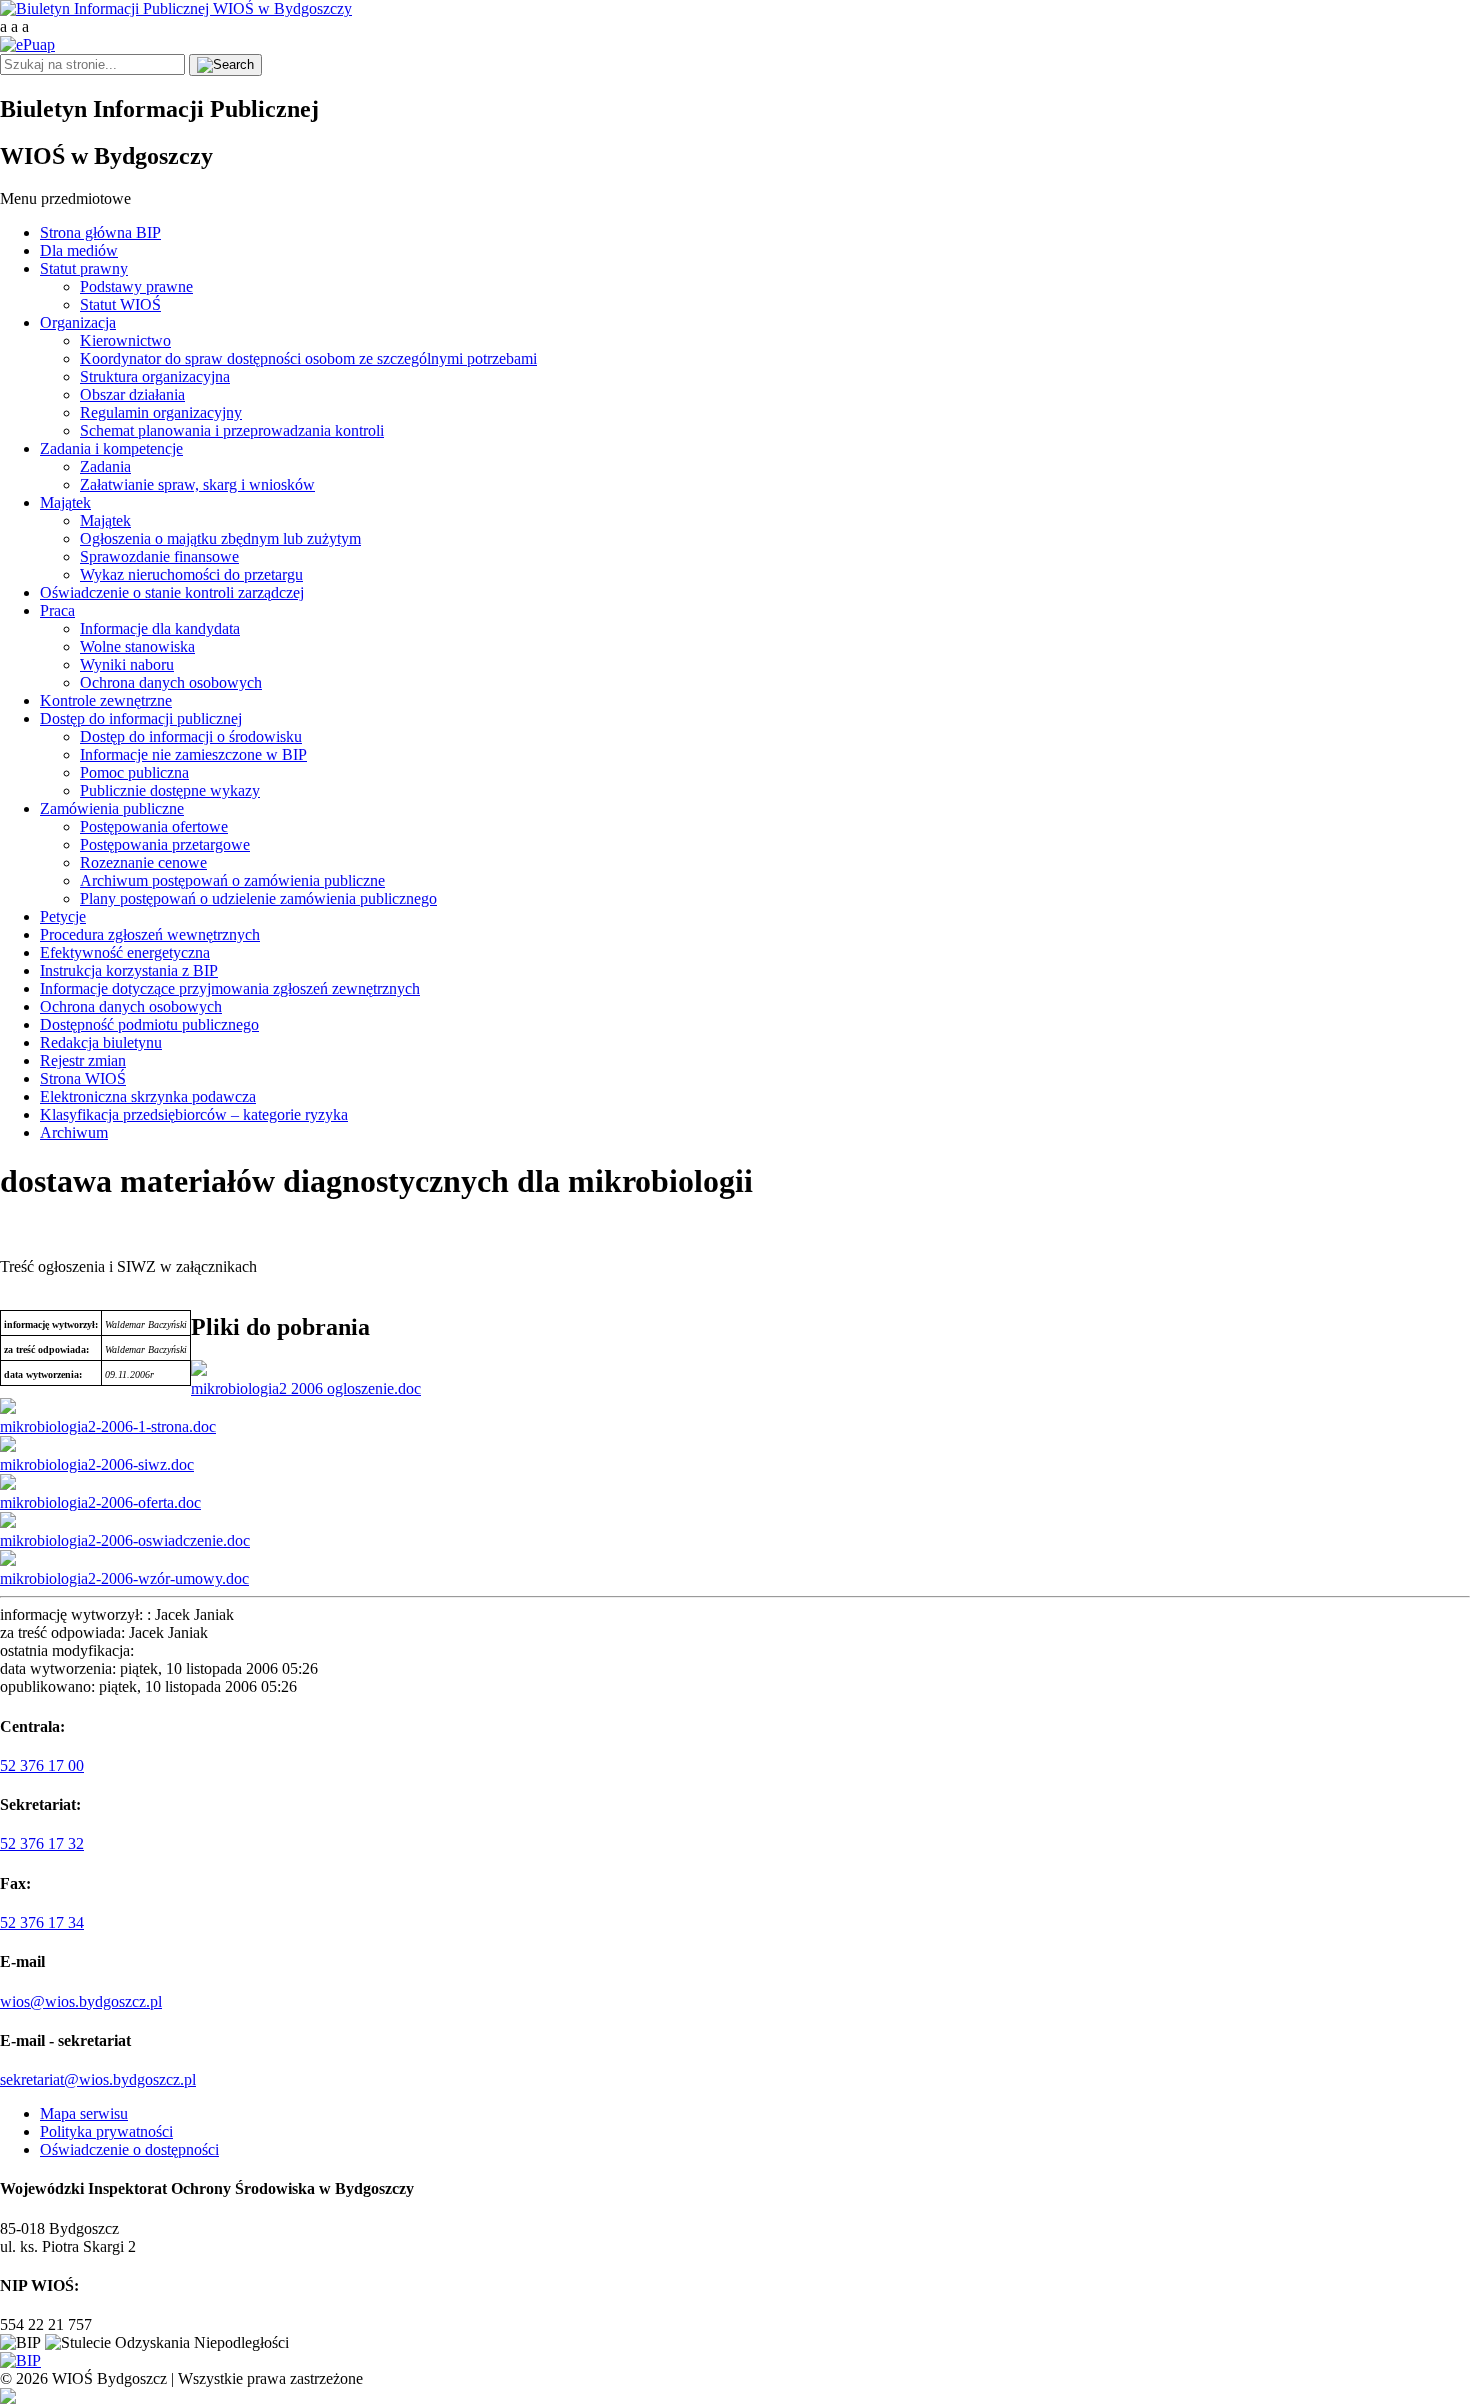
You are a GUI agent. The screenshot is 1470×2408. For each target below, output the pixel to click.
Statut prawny (84, 268)
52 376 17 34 (42, 1922)
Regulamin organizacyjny (161, 412)
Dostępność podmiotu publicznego (149, 1024)
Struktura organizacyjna (155, 376)
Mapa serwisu (84, 2113)
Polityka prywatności (106, 2131)
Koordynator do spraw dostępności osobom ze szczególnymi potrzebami (308, 358)
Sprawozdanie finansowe (159, 556)
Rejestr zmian (83, 1060)
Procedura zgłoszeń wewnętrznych (150, 934)
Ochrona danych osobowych (171, 682)
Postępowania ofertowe (154, 826)
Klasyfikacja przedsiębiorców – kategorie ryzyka (194, 1114)
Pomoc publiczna (134, 772)
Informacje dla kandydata (160, 628)
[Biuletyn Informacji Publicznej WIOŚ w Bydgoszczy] (176, 8)
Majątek (65, 502)
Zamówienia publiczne (112, 808)
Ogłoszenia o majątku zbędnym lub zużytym (220, 538)
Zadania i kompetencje (111, 448)
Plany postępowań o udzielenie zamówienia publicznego (258, 898)
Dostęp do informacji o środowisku (191, 736)
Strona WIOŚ (83, 1078)
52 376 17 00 (42, 1765)
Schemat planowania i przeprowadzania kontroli (232, 430)
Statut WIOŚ (120, 304)
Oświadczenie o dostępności (129, 2149)
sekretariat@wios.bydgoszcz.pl (98, 2079)
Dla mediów (79, 250)
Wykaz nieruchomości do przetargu (191, 574)
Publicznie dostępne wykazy (170, 790)
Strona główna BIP (100, 232)
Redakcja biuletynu (101, 1042)
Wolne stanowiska (137, 646)
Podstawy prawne (136, 286)
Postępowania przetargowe (165, 844)
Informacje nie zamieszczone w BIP (193, 754)
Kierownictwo (125, 340)
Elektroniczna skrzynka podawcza (148, 1096)
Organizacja (78, 322)
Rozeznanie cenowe (143, 862)
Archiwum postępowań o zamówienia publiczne (232, 880)
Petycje (63, 916)
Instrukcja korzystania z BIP (129, 970)
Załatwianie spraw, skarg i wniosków (197, 484)
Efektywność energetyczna (125, 952)
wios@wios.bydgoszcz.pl (81, 2001)
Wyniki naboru (127, 664)
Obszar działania (132, 394)
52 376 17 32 (42, 1843)
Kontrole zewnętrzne (106, 700)
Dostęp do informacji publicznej (141, 718)
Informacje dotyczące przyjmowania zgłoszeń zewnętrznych (230, 988)
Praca (57, 610)
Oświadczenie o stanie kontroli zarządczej (172, 592)
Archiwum (74, 1132)
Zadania (105, 466)
